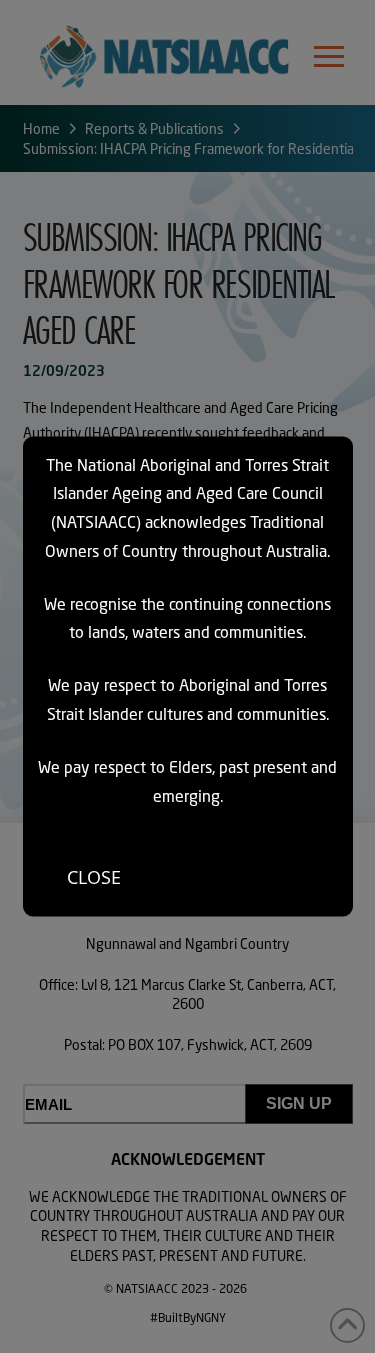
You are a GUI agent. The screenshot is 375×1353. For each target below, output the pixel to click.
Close (94, 876)
